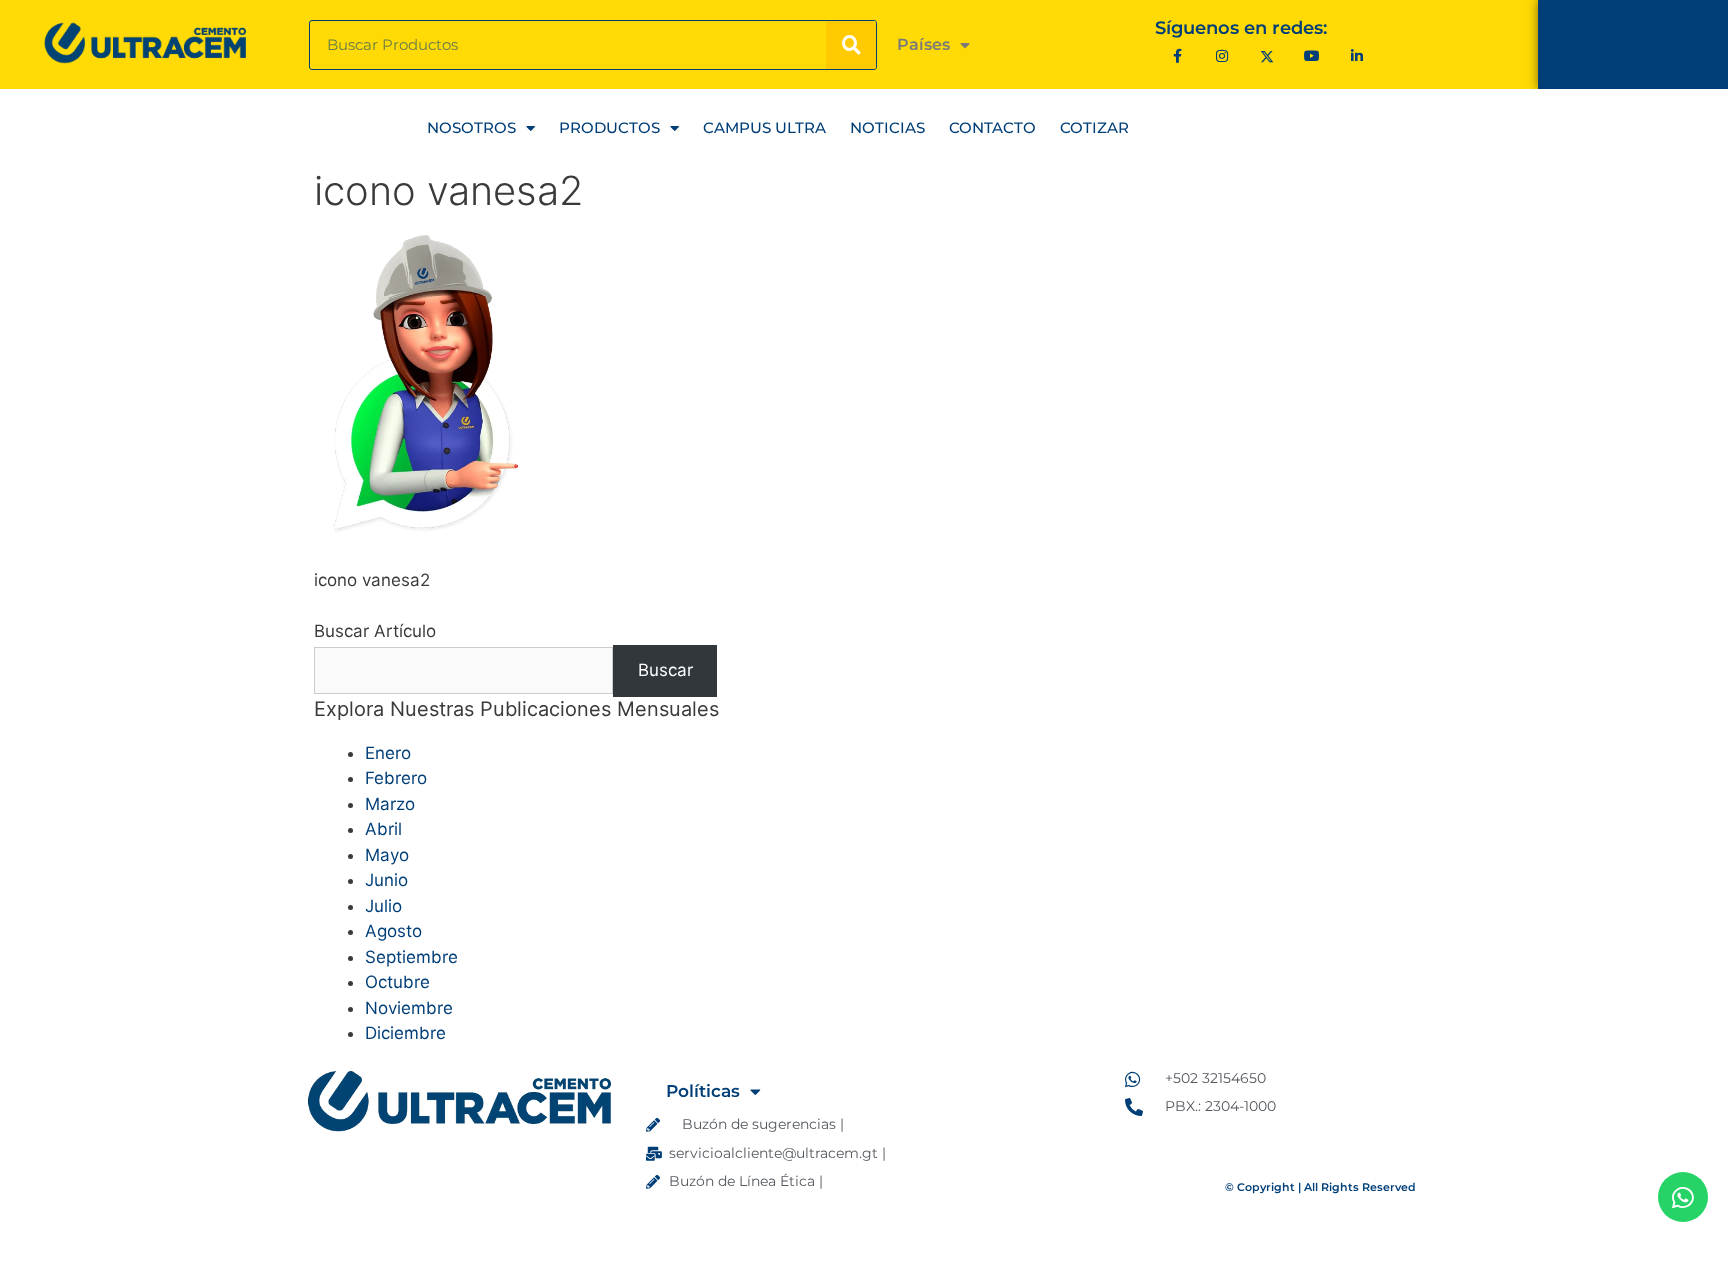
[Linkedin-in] (1356, 55)
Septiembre (411, 957)
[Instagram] (1222, 55)
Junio (386, 880)
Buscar (665, 670)
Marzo (390, 804)
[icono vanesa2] (425, 529)
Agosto (393, 931)
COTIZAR (1094, 127)
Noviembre (409, 1008)
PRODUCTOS (609, 127)
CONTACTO (992, 127)
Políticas (703, 1091)
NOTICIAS (887, 127)
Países (923, 44)
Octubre (397, 982)
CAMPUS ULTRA (764, 127)
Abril (383, 829)
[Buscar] (851, 45)
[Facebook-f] (1177, 55)
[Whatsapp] (1683, 1197)
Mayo (387, 855)
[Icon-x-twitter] (1267, 55)
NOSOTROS (471, 127)
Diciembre (405, 1033)
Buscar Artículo (375, 631)
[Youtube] (1312, 55)
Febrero (396, 778)
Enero (388, 753)
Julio (383, 906)
